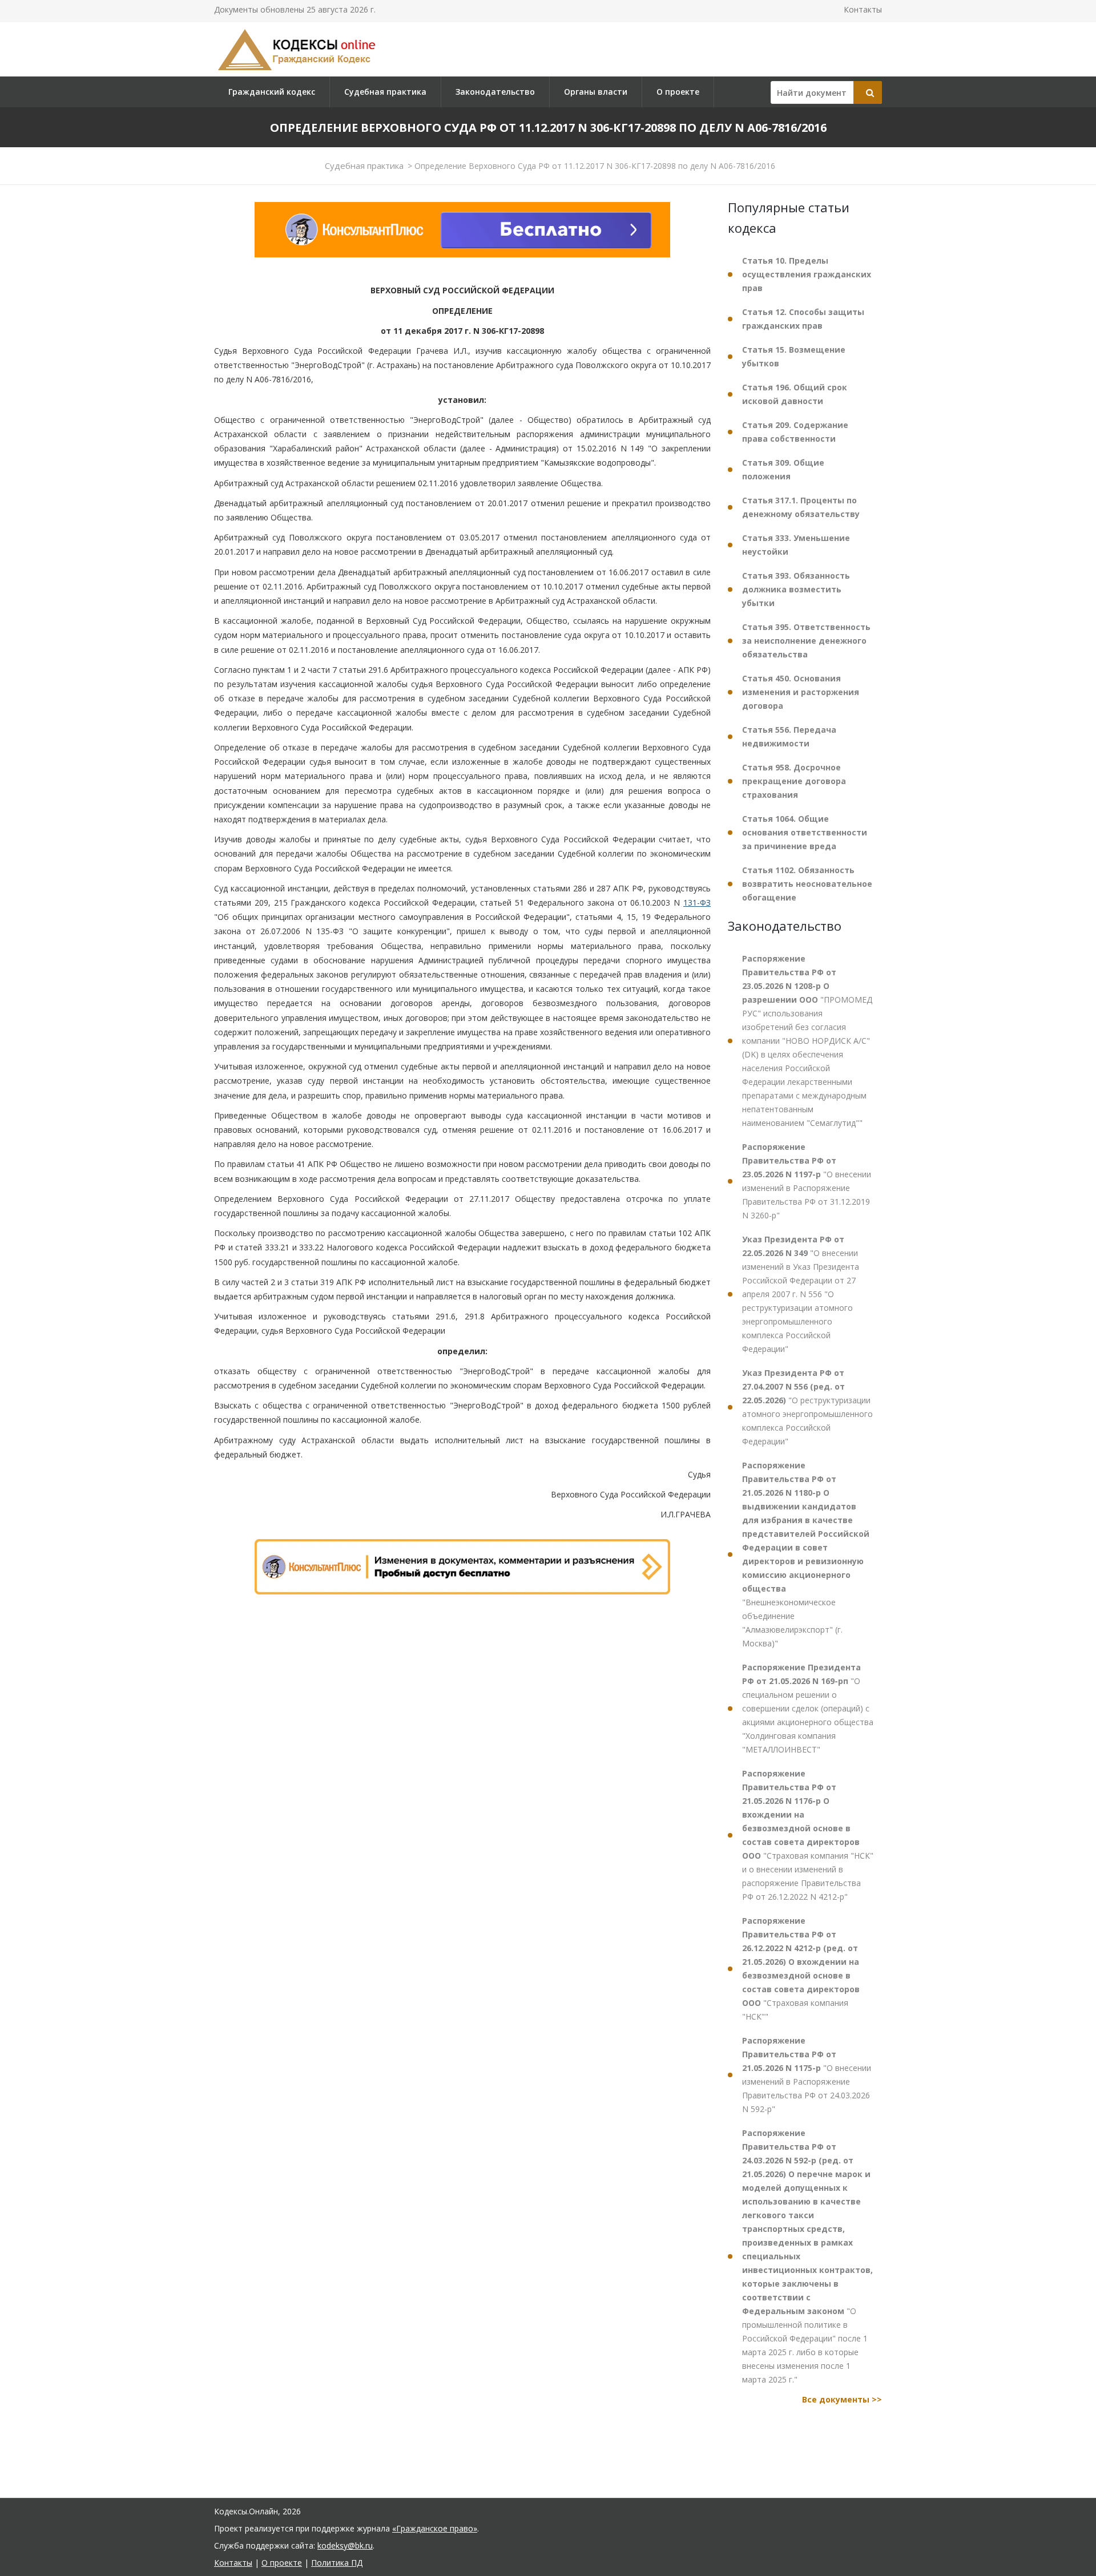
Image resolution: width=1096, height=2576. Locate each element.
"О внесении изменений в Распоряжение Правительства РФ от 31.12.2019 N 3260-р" (807, 1181)
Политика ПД (337, 2563)
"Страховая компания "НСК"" (801, 1969)
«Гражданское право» (435, 2528)
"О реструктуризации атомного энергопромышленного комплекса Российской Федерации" (807, 1407)
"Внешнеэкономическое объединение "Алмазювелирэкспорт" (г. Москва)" (806, 1554)
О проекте (678, 92)
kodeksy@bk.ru (345, 2545)
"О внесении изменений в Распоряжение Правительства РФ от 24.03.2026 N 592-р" (807, 2075)
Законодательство (495, 92)
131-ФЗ (697, 903)
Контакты (863, 9)
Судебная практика (385, 92)
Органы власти (596, 92)
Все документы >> (842, 2399)
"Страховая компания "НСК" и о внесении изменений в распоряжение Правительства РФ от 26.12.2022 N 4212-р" (808, 1835)
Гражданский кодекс (272, 92)
